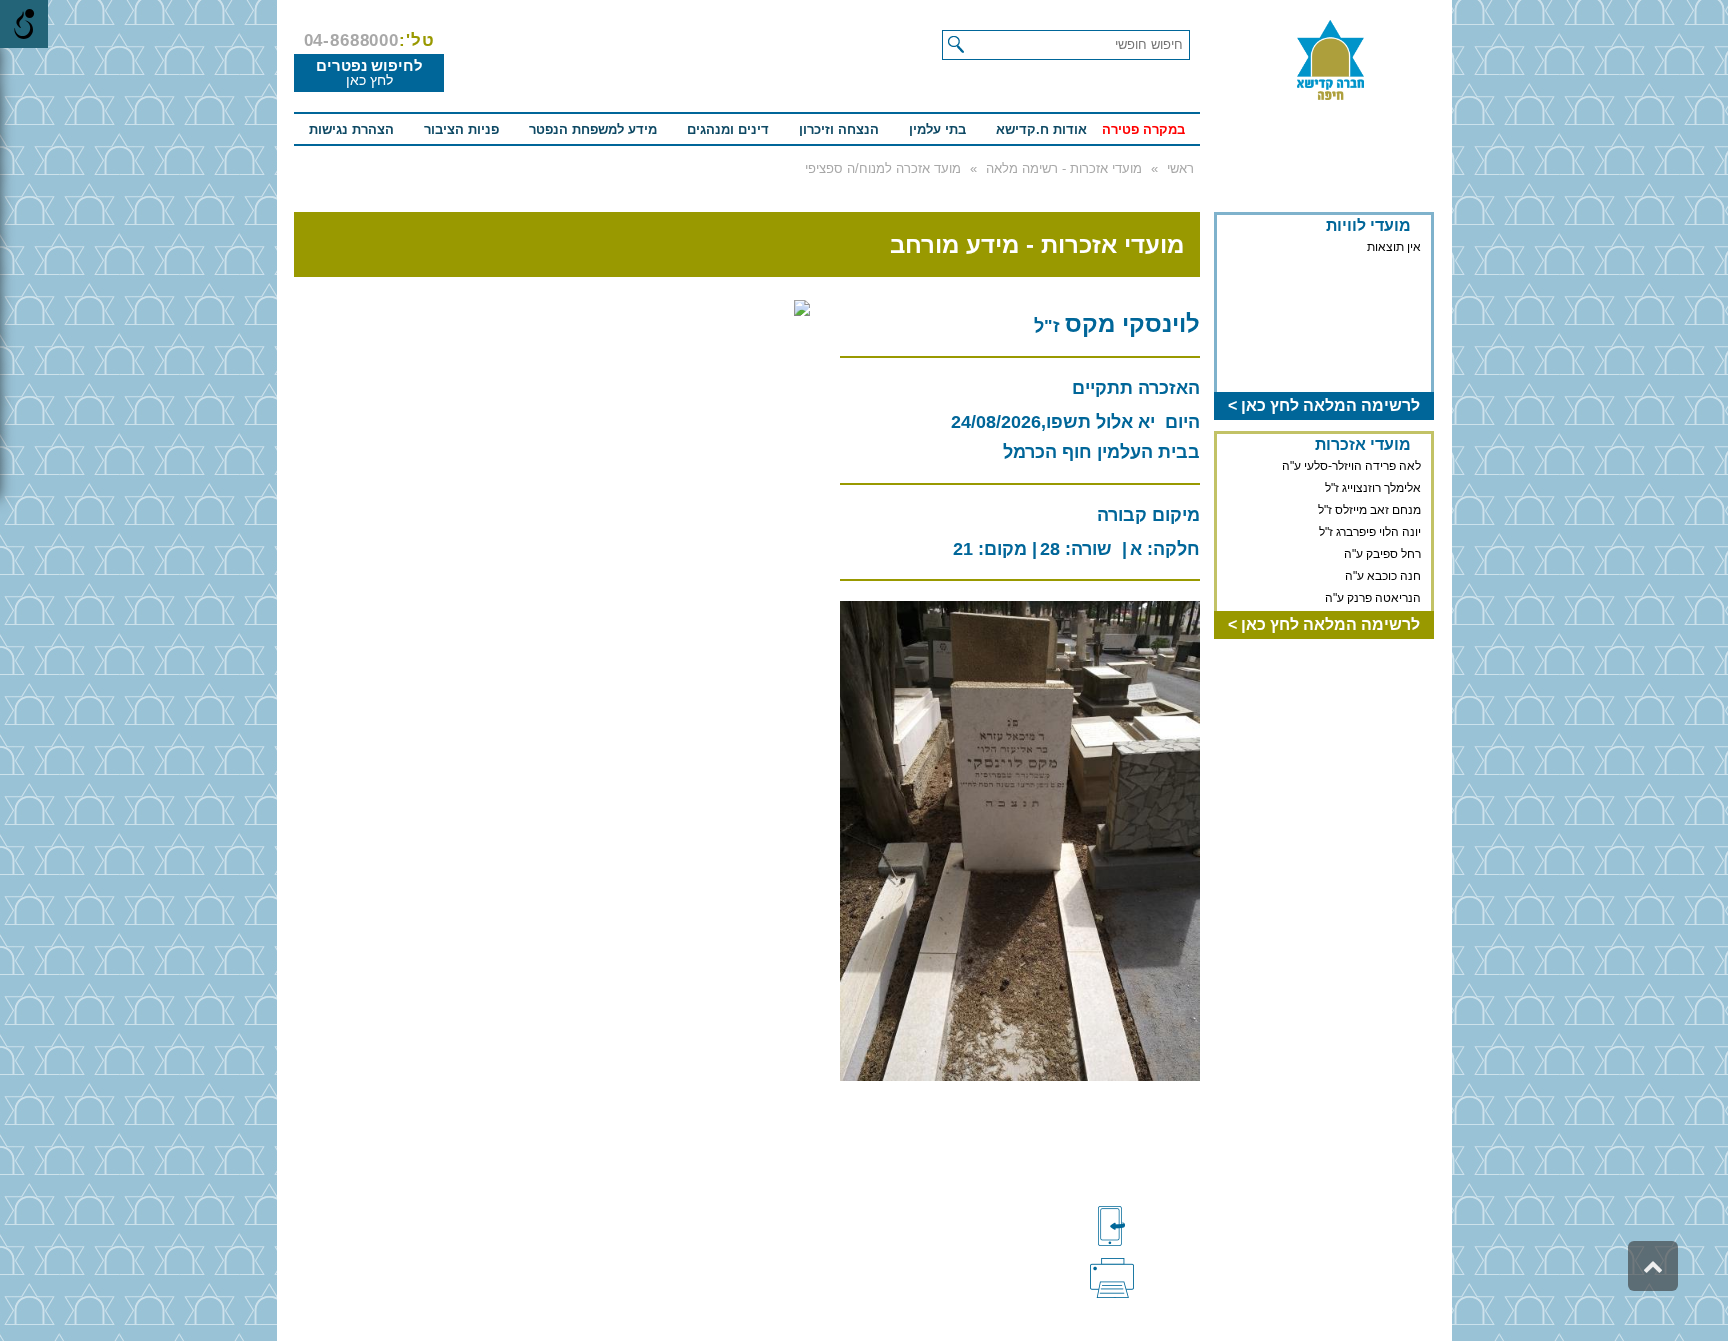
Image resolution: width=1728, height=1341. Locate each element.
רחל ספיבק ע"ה (1382, 554)
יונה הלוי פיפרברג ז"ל (1370, 532)
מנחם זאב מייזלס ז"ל (1369, 510)
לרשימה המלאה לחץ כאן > (1324, 405)
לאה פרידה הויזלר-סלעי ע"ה (1351, 466)
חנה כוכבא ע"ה (1383, 576)
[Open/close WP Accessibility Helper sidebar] (24, 24)
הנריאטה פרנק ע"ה (1373, 598)
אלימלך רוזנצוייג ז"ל (1373, 488)
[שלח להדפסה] (1145, 1276)
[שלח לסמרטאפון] (1145, 1226)
